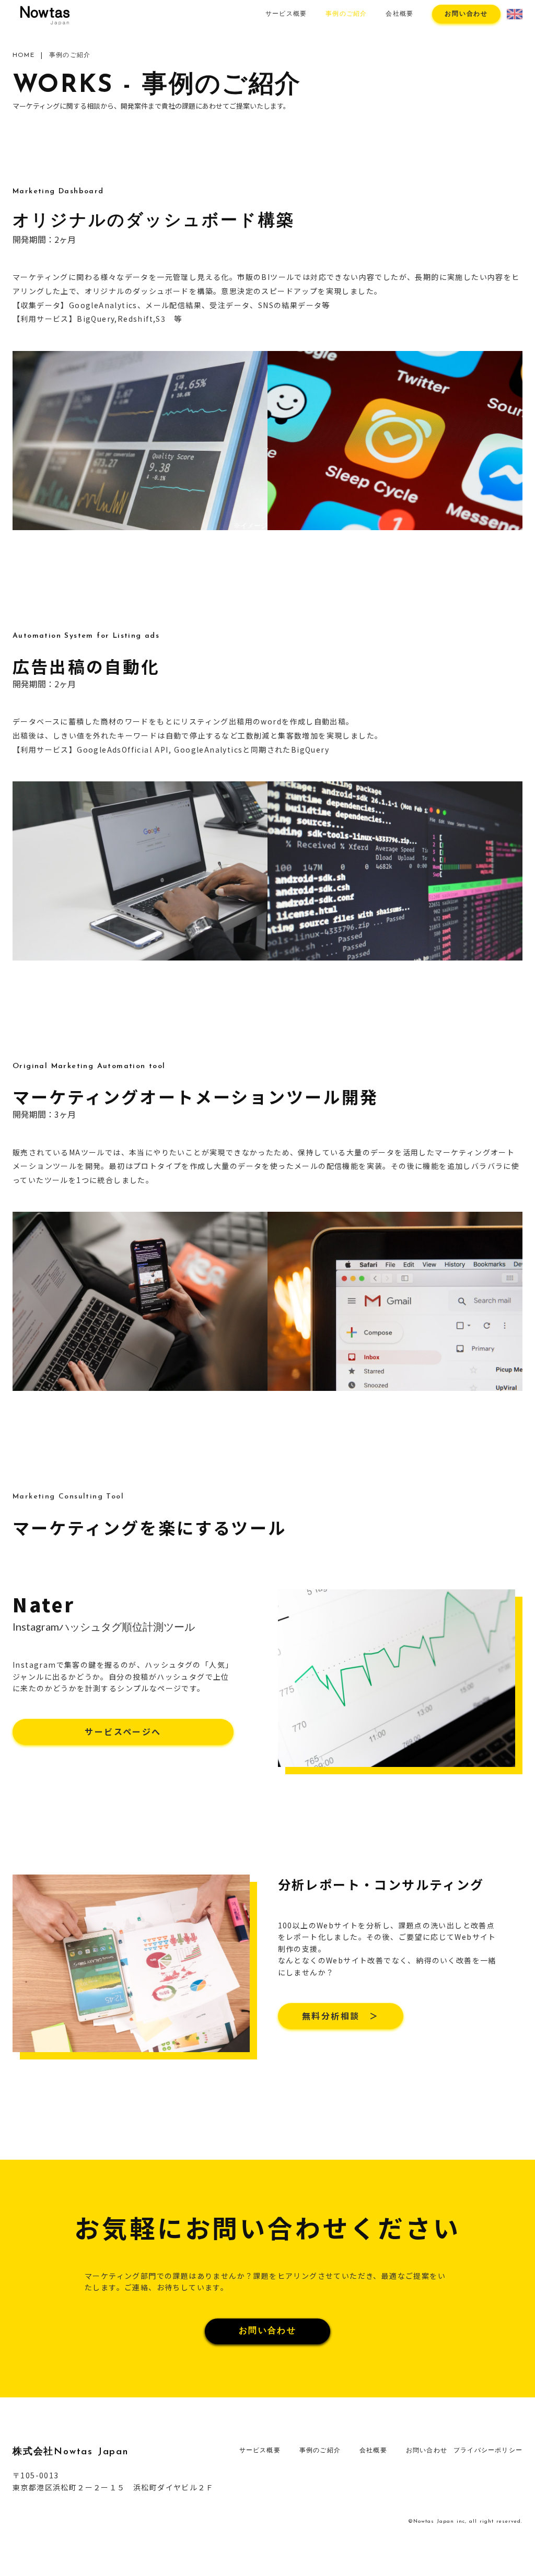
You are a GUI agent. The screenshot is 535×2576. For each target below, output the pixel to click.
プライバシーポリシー (488, 2451)
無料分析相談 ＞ (340, 2016)
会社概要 (399, 14)
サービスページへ (123, 1731)
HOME (24, 55)
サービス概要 (286, 14)
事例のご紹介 (346, 14)
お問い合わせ (466, 14)
